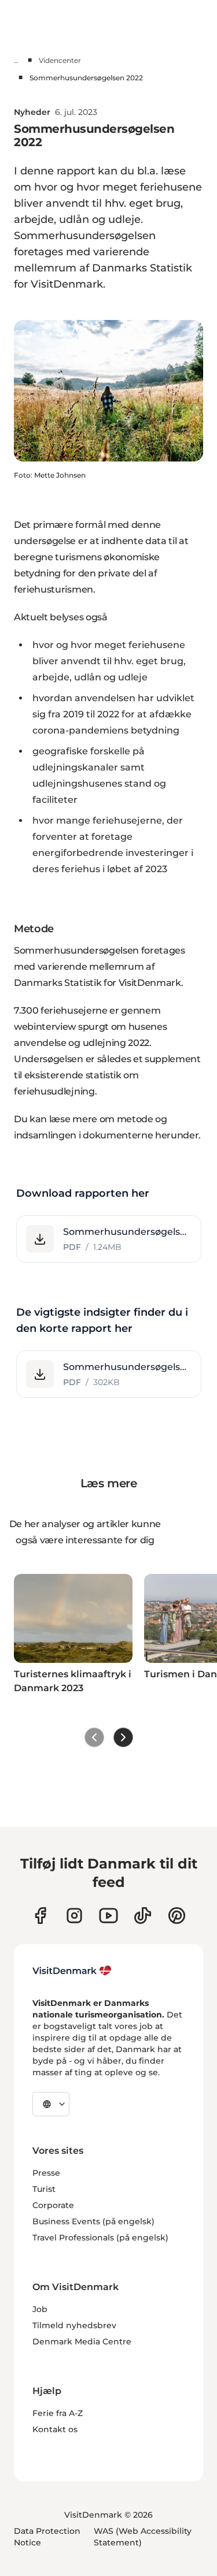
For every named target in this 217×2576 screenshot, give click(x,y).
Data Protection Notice (47, 2537)
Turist (44, 2189)
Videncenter (60, 60)
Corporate (53, 2205)
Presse (46, 2173)
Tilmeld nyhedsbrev (74, 2325)
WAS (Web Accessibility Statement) (143, 2537)
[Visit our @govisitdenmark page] (143, 1916)
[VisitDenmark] (72, 1971)
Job (40, 2309)
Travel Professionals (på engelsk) (100, 2238)
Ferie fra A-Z (58, 2413)
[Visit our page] (74, 1916)
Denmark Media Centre (82, 2342)
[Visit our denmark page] (40, 1916)
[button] (109, 1239)
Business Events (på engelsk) (93, 2221)
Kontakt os (55, 2429)
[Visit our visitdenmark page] (108, 1916)
